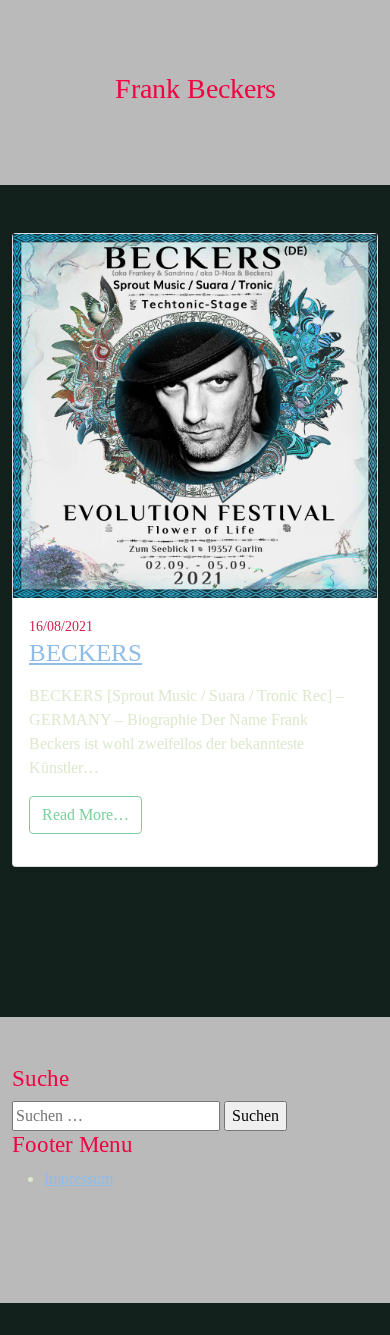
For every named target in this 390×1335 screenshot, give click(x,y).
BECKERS (85, 652)
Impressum (78, 1178)
